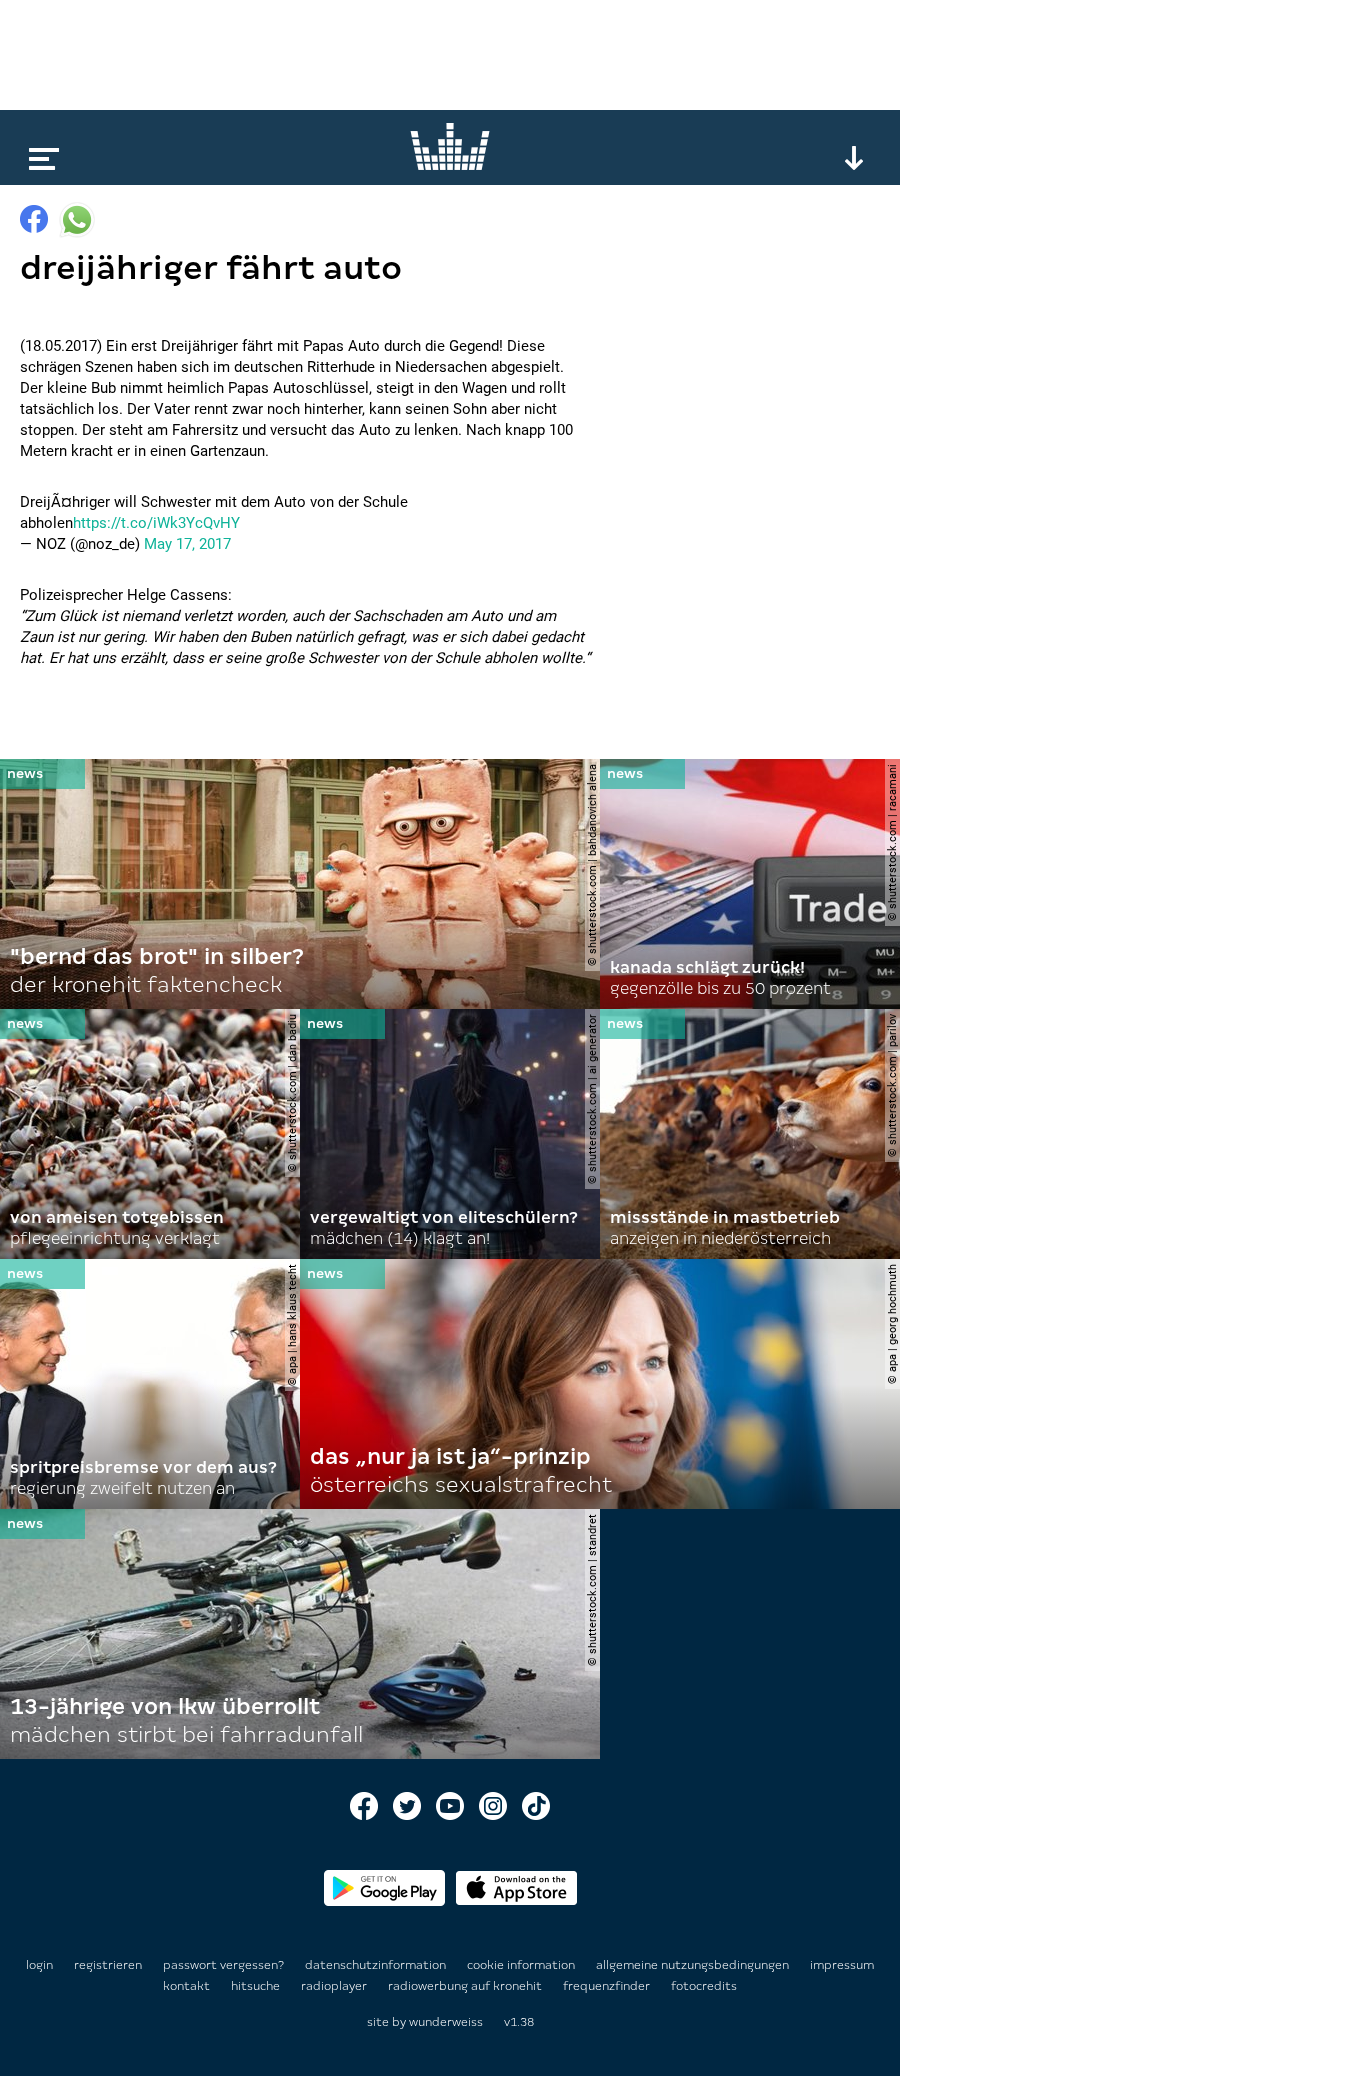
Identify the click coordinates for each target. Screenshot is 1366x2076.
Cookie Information (522, 1965)
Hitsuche (257, 1986)
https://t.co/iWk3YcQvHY (156, 523)
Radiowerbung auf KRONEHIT (466, 1986)
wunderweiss (446, 2022)
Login (39, 1965)
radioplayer (335, 1986)
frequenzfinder (608, 1986)
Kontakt (188, 1986)
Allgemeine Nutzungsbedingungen (694, 1965)
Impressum (842, 1965)
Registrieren (108, 1965)
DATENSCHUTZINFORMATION (377, 1965)
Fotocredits (704, 1986)
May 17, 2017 (187, 544)
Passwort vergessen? (223, 1965)
